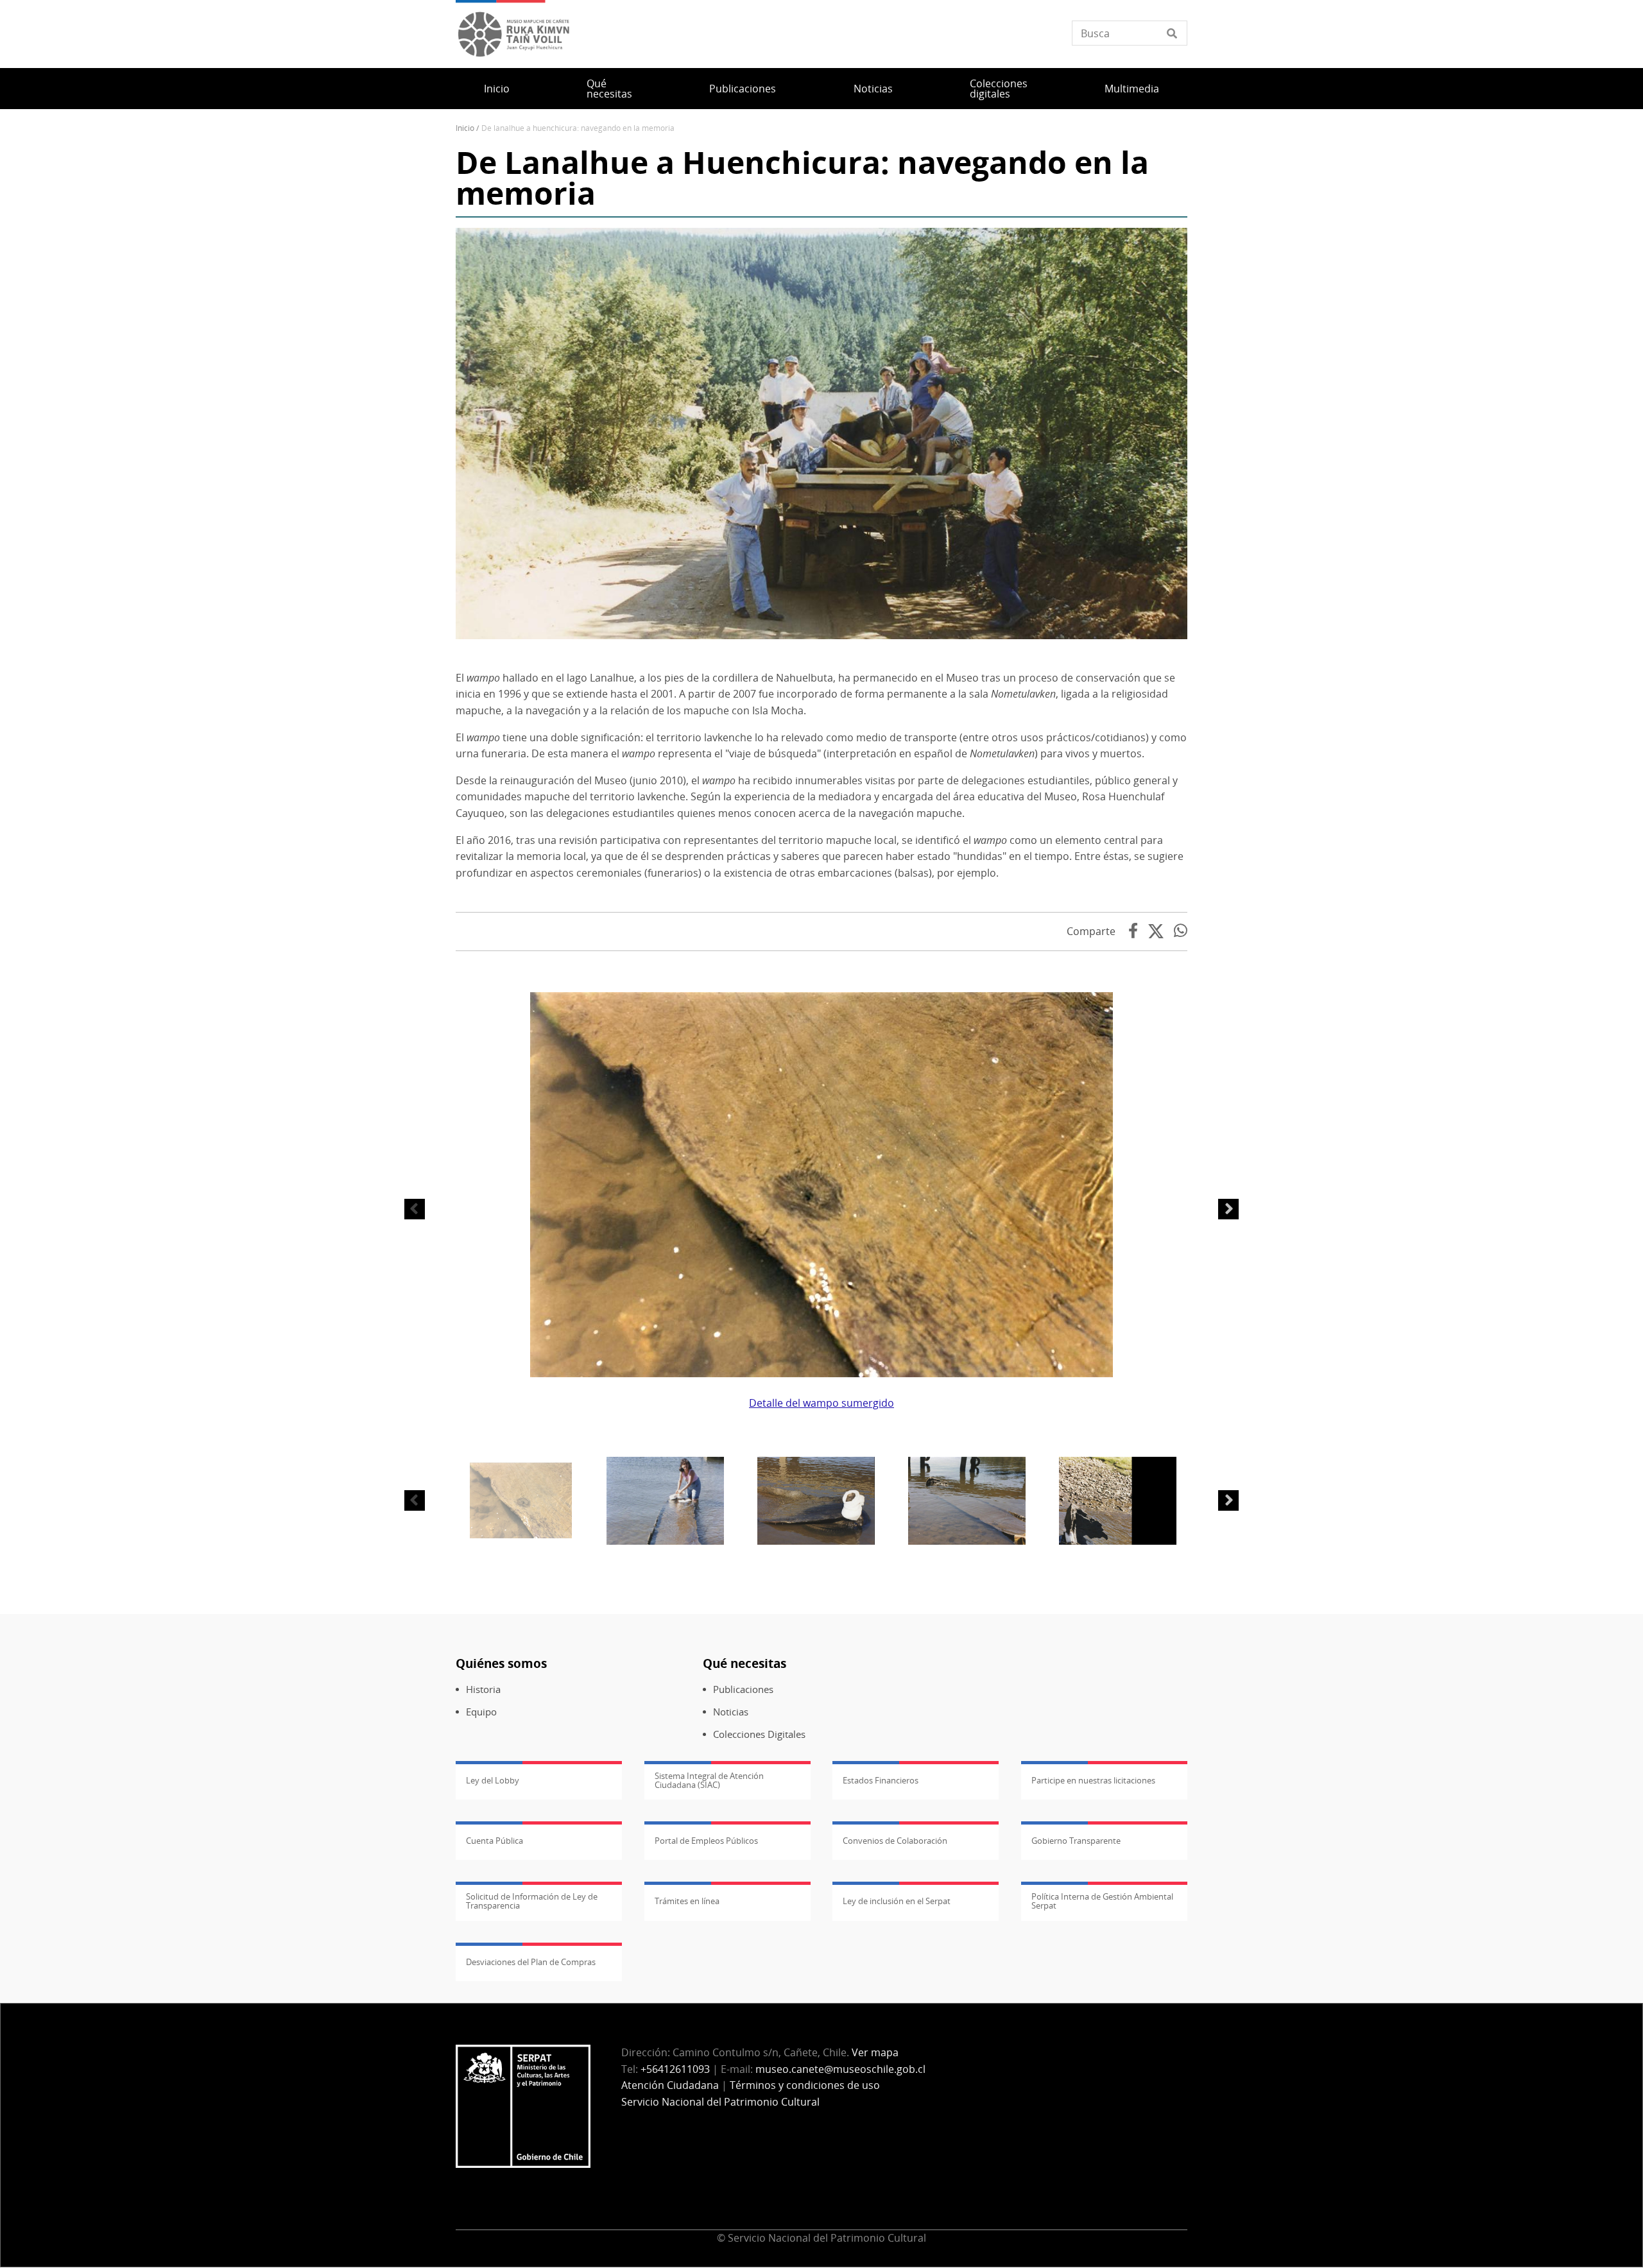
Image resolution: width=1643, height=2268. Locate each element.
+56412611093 (675, 2069)
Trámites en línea (687, 1901)
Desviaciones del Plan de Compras (531, 1962)
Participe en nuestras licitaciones (1093, 1780)
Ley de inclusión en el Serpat (897, 1901)
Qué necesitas (609, 89)
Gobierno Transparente (1076, 1841)
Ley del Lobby (493, 1780)
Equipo (481, 1712)
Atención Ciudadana (670, 2085)
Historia (483, 1689)
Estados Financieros (881, 1780)
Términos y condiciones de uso (805, 2085)
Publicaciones (743, 89)
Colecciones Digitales (759, 1734)
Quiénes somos (501, 1663)
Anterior (415, 1209)
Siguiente (1228, 1209)
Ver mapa (875, 2052)
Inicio (497, 89)
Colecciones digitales (999, 89)
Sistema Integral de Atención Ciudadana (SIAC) (709, 1780)
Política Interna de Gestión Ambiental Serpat (1102, 1901)
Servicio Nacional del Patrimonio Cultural (720, 2102)
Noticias (873, 89)
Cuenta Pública (495, 1841)
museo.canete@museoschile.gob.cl (840, 2069)
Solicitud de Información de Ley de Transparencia (532, 1901)
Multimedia (1132, 89)
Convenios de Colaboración (895, 1841)
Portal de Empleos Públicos (706, 1841)
